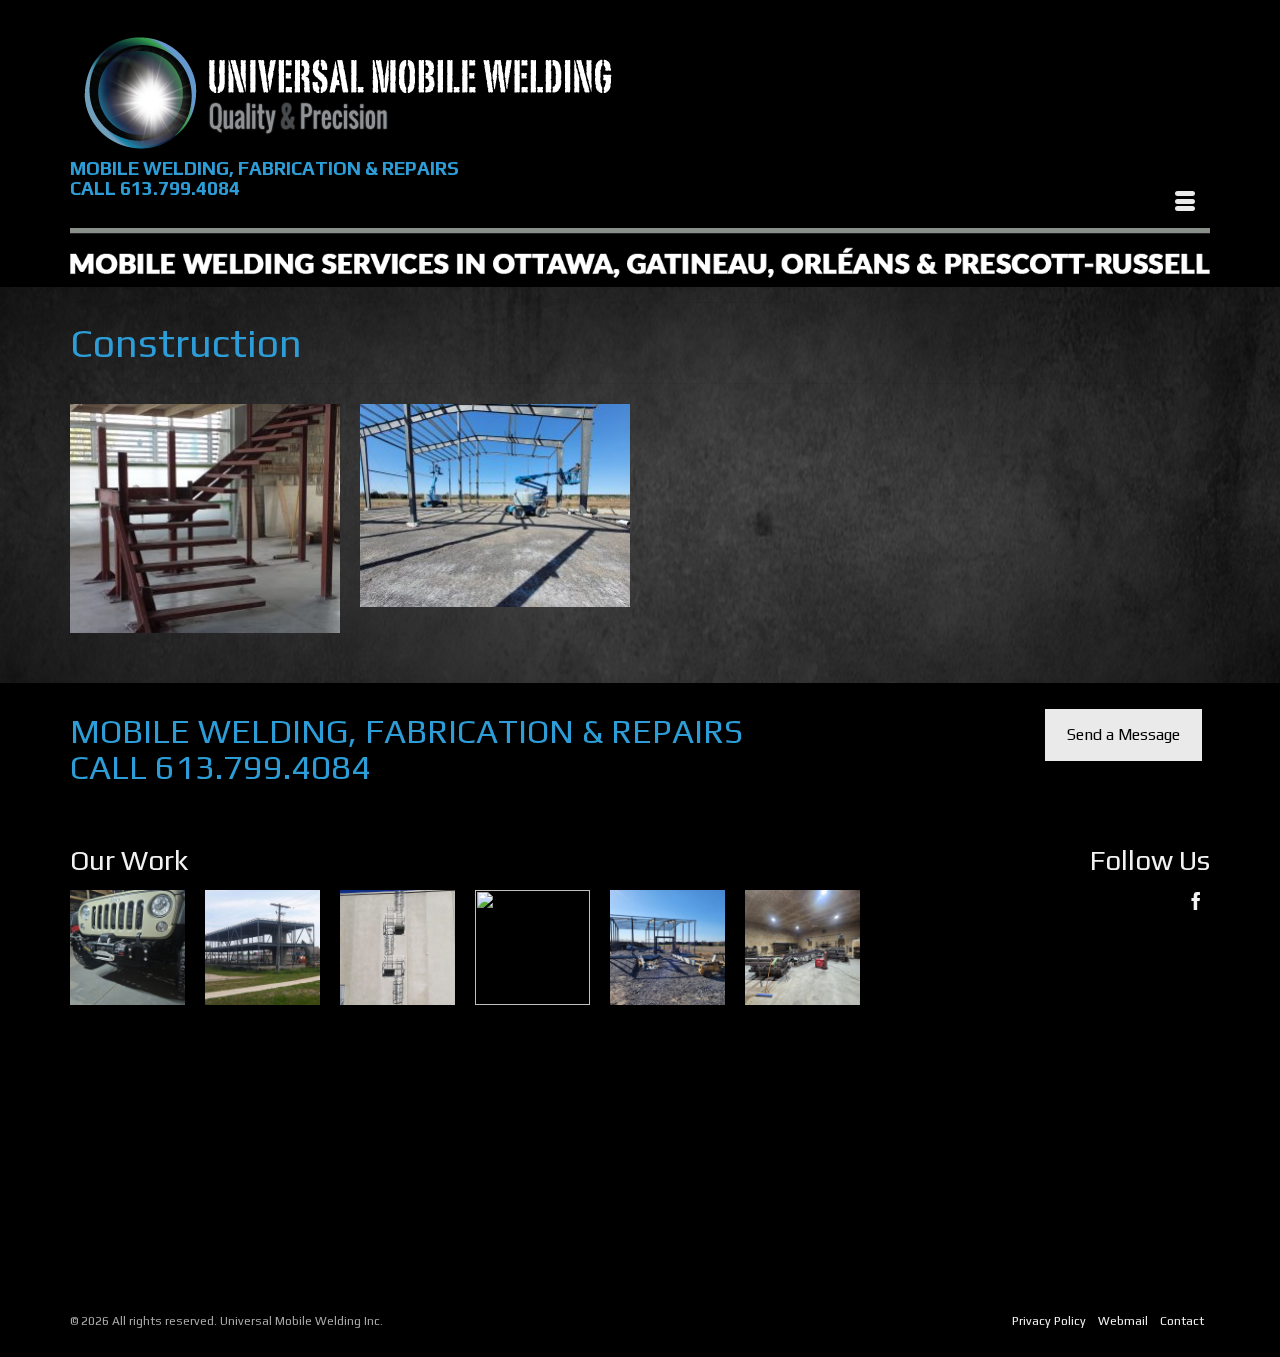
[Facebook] (1196, 900)
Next (841, 1084)
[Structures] (495, 505)
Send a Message (1123, 734)
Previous (87, 1084)
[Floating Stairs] (205, 518)
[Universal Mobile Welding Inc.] (347, 91)
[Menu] (1185, 203)
